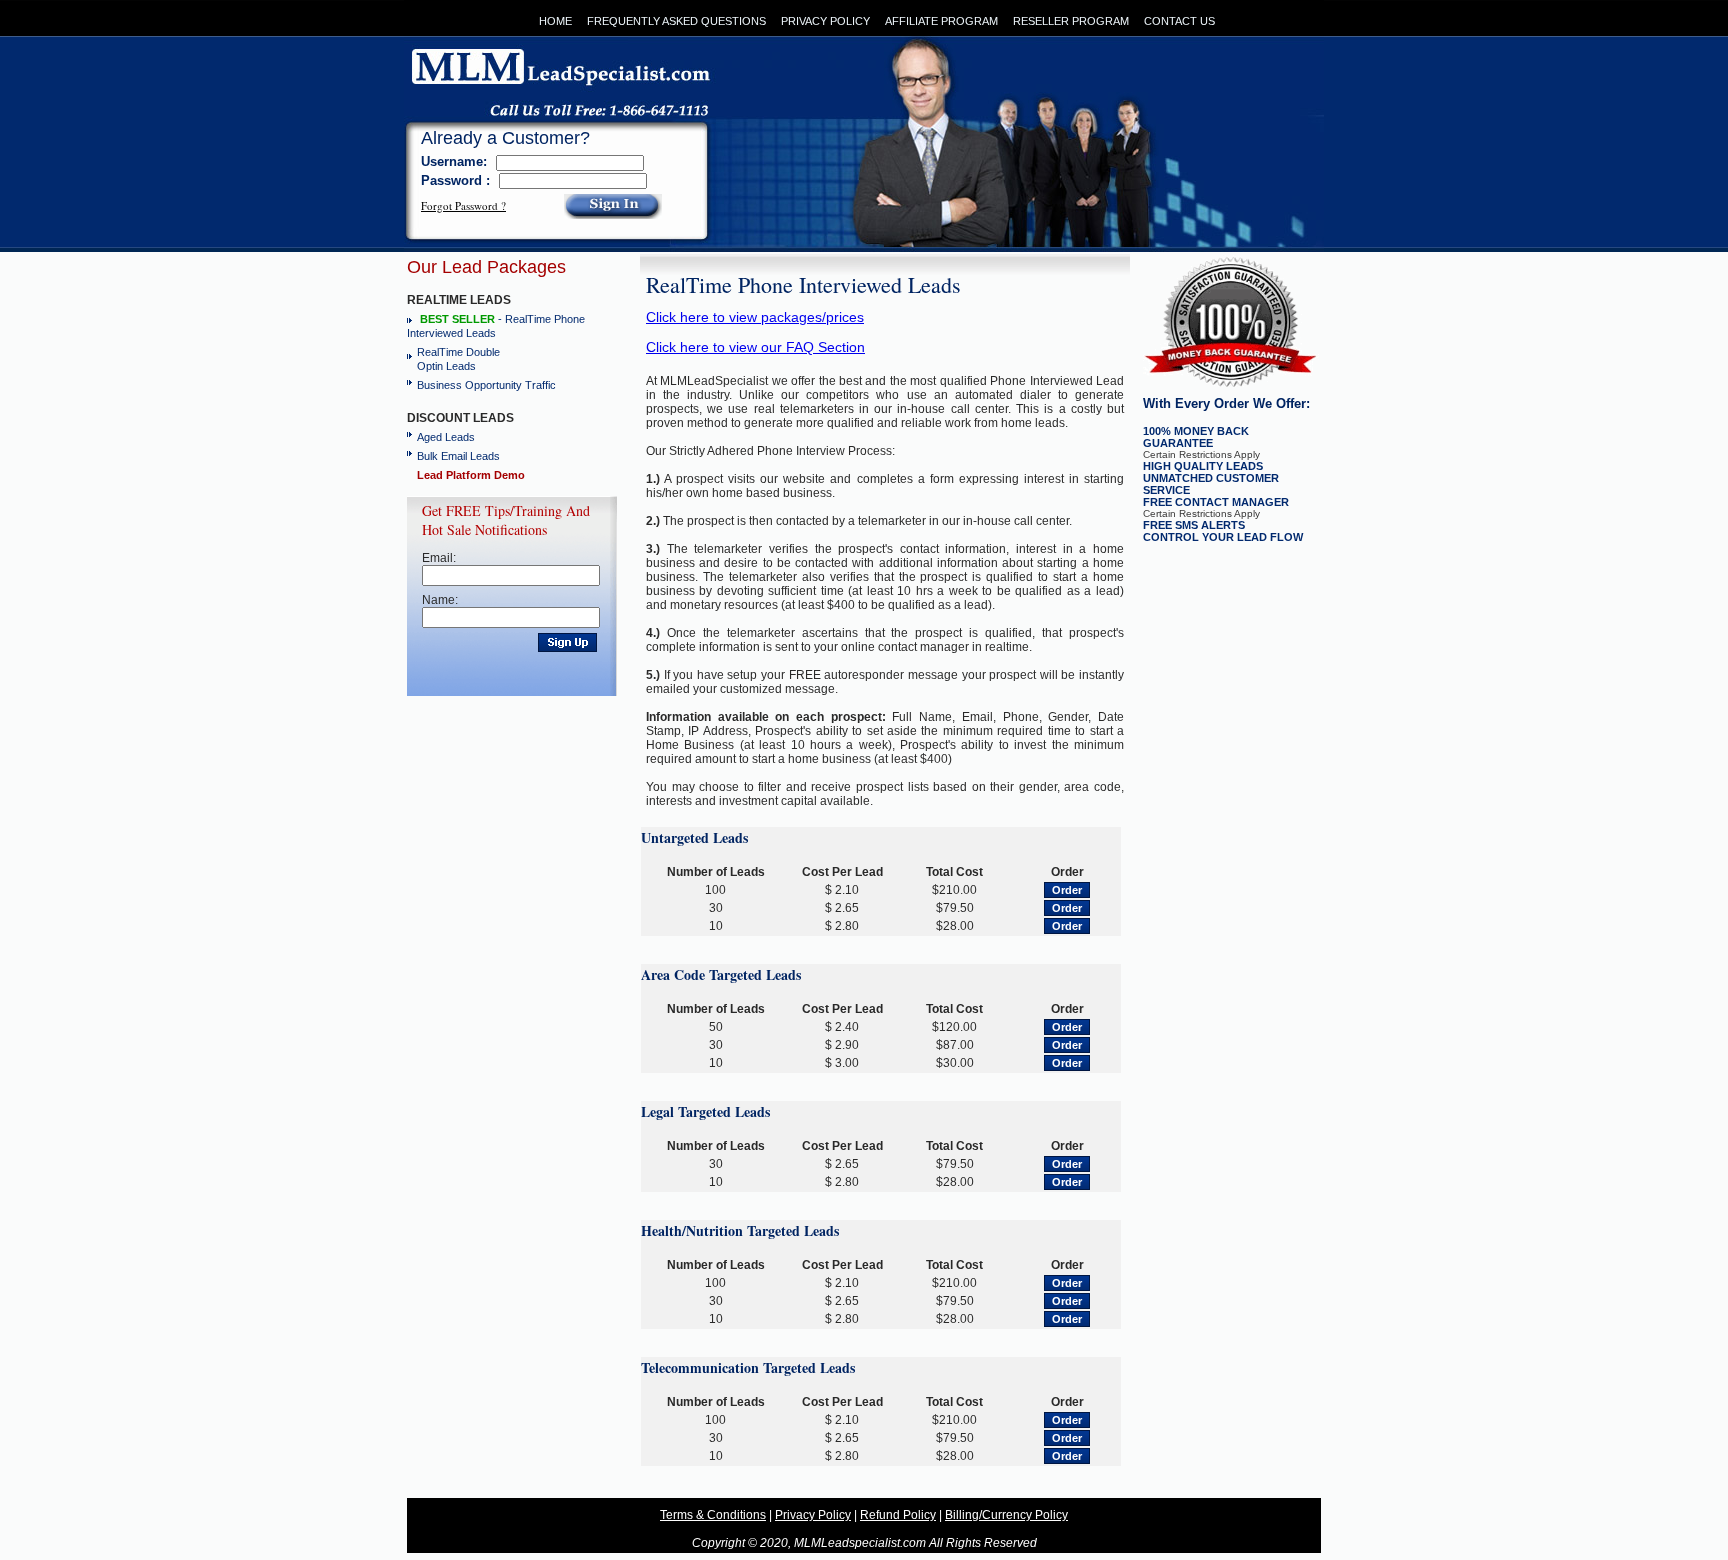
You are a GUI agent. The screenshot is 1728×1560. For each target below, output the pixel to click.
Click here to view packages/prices (755, 317)
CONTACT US (1179, 21)
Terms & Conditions (713, 1515)
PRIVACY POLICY (825, 21)
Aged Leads (446, 437)
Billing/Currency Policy (1006, 1515)
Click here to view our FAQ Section (755, 347)
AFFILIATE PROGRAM (941, 21)
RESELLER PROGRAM (1071, 21)
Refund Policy (898, 1515)
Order (1067, 890)
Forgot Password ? (463, 205)
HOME (555, 21)
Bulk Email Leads (458, 456)
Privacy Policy (813, 1515)
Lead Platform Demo (471, 475)
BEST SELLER (457, 319)
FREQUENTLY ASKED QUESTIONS (676, 21)
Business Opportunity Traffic (486, 385)
